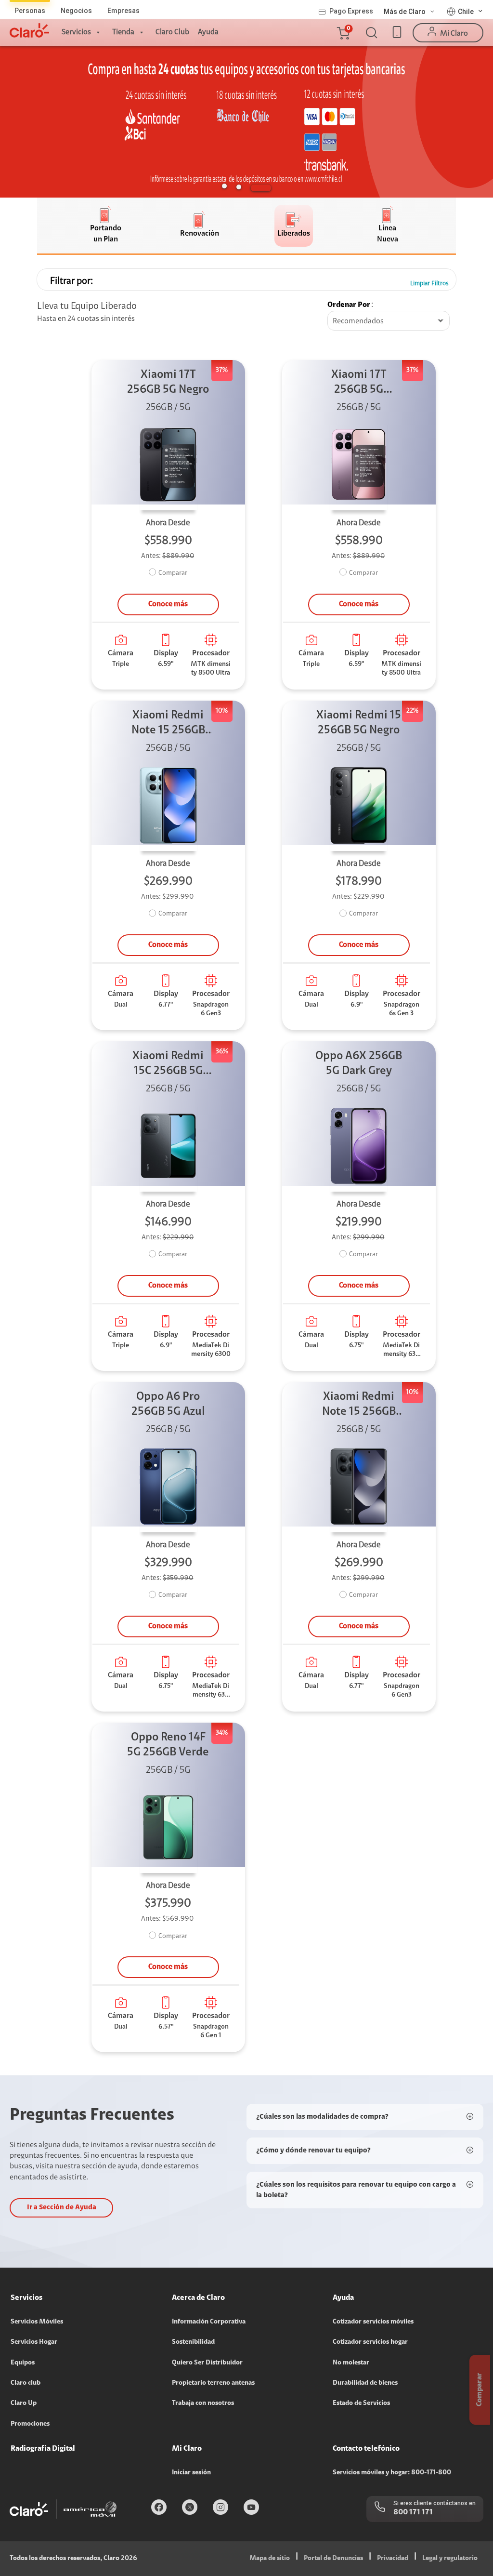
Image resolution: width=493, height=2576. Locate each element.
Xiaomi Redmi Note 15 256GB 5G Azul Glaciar (168, 724)
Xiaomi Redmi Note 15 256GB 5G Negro (359, 1405)
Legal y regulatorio (450, 2559)
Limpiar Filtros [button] (429, 284)
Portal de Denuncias (333, 2559)
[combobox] (389, 321)
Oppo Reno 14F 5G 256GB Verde (168, 1745)
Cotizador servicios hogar (370, 2342)
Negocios (76, 11)
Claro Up (24, 2403)
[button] (343, 33)
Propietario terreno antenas (213, 2383)
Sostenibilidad (193, 2342)
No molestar (351, 2363)
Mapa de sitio (270, 2559)
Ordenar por (349, 305)
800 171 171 (413, 2512)
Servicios (76, 32)
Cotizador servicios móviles (373, 2322)
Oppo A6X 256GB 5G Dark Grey (359, 1064)
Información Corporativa (209, 2322)
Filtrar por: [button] (71, 281)
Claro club (26, 2383)
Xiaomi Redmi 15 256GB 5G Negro (359, 723)
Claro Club (172, 32)
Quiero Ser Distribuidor (207, 2363)
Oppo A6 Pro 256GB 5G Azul (168, 1404)
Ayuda (208, 32)
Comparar (173, 573)
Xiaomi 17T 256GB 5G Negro (168, 382)
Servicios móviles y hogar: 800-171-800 (392, 2473)
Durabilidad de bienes (365, 2383)
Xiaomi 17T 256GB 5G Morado (359, 383)
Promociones (30, 2424)
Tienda (123, 32)
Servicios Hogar (34, 2342)
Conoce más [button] (168, 604)
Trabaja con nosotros (203, 2403)
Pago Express (351, 11)
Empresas (123, 11)
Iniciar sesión (191, 2473)
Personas (30, 11)
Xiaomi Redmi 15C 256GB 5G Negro (168, 1065)
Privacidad (393, 2559)
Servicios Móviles (37, 2322)
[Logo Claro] (29, 30)
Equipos (23, 2363)
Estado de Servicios (361, 2403)
